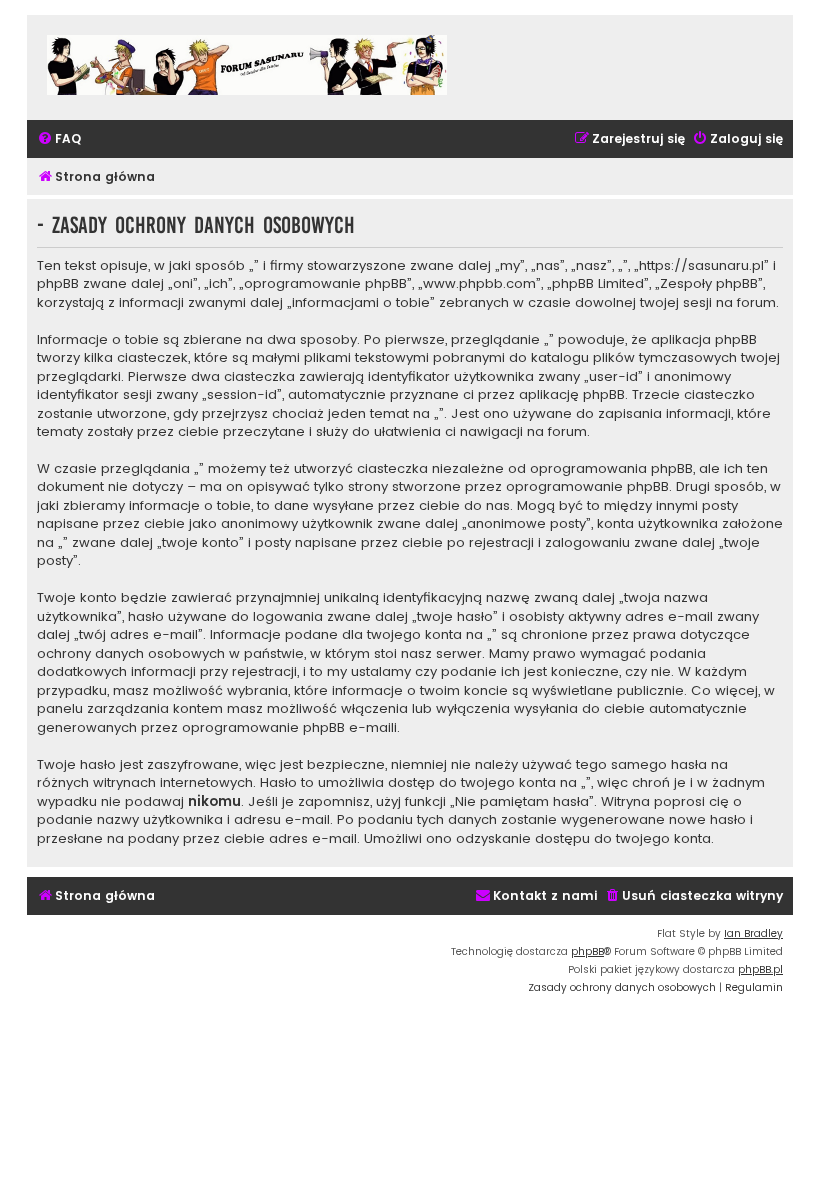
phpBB (587, 951)
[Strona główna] (247, 67)
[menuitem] (59, 139)
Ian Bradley (753, 933)
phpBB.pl (760, 969)
